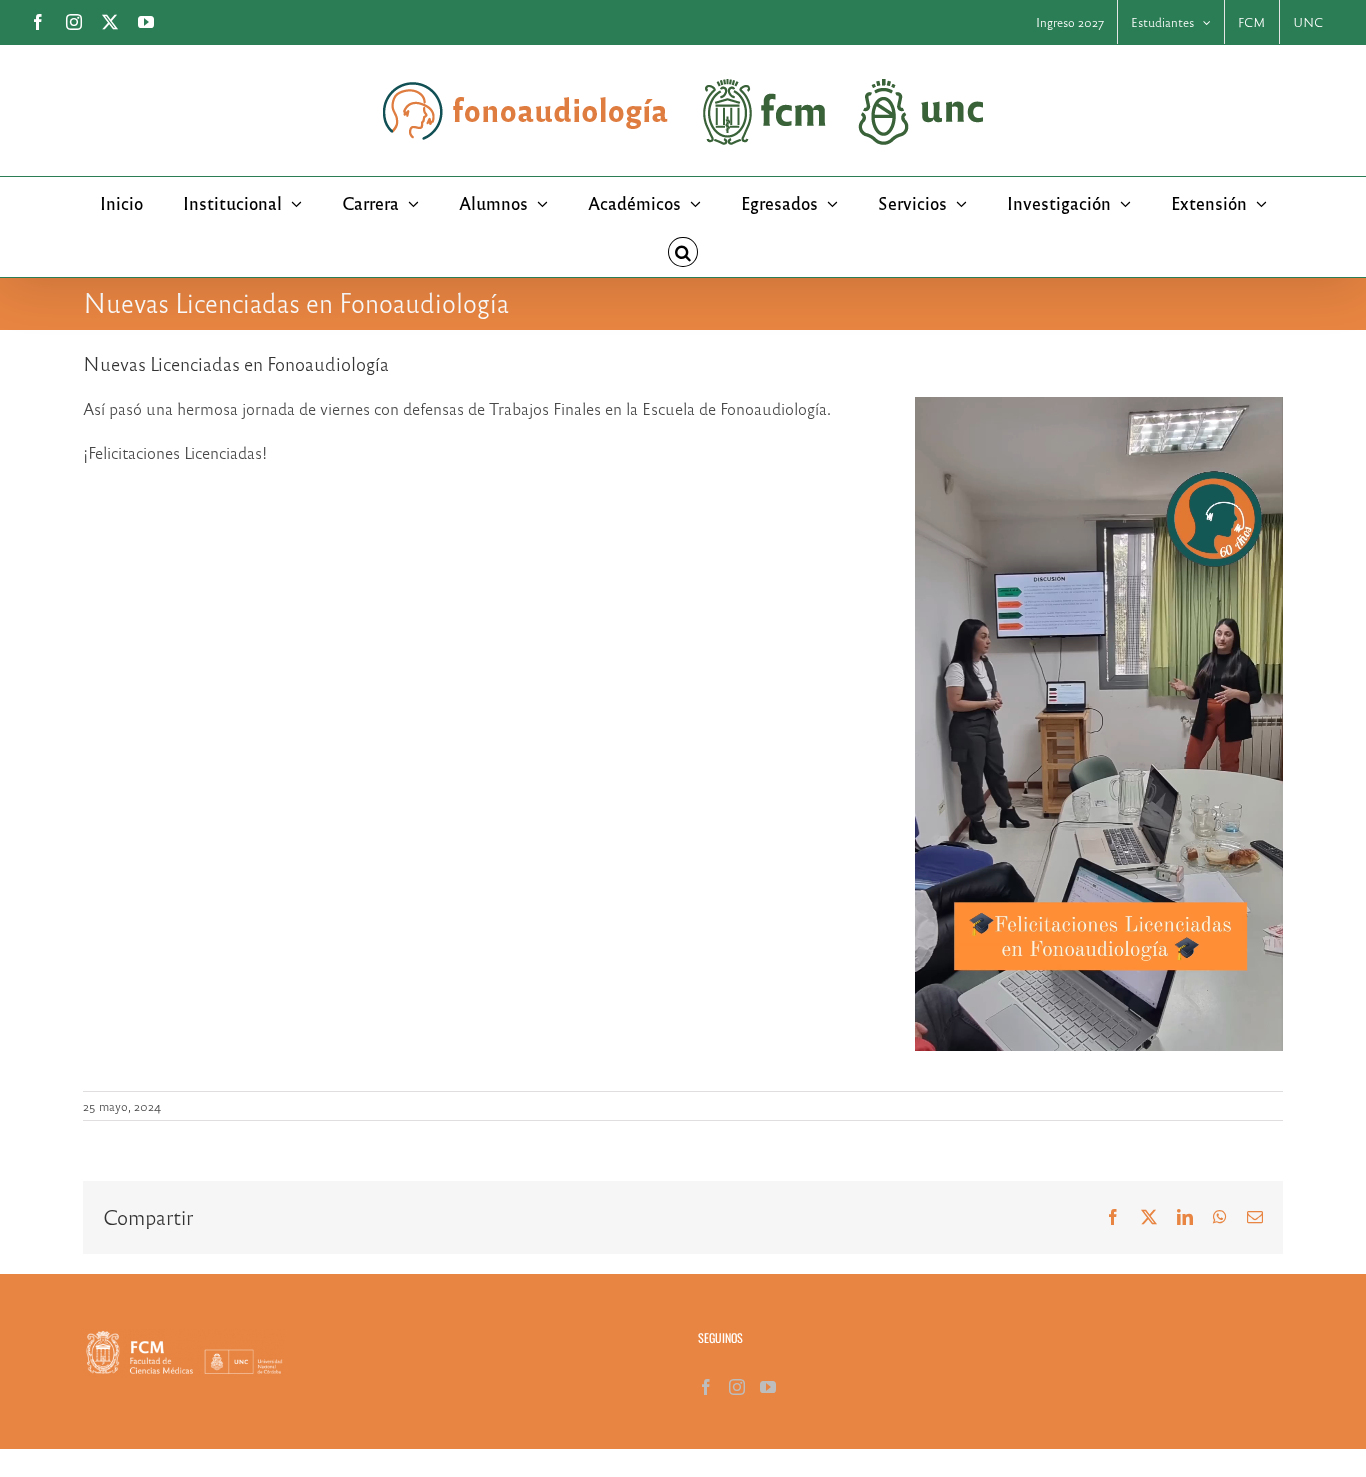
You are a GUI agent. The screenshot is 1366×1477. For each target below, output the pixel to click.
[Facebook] (706, 1387)
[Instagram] (737, 1387)
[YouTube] (768, 1387)
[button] (683, 252)
